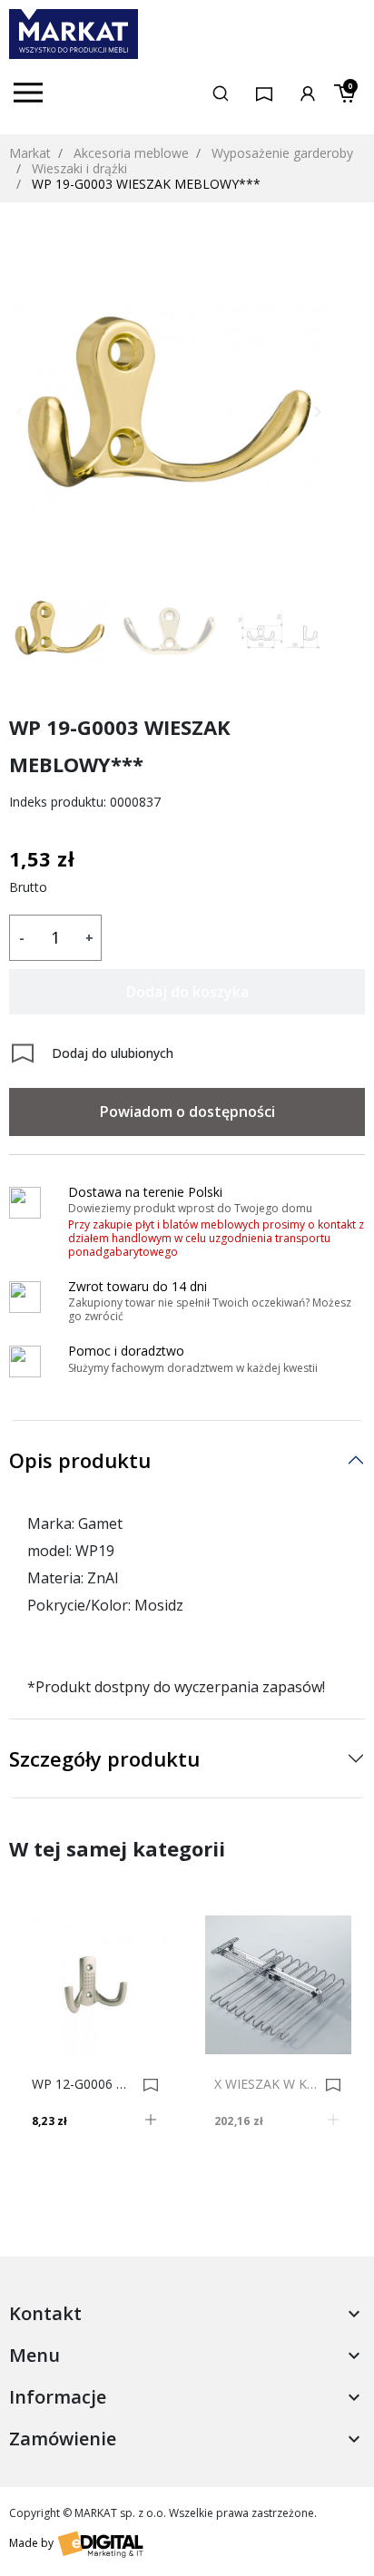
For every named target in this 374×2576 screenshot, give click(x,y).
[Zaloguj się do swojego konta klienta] (308, 92)
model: (49, 1551)
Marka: (51, 1523)
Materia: (55, 1578)
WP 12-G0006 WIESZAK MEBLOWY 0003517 (84, 2084)
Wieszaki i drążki (79, 168)
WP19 (95, 1551)
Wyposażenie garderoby (282, 153)
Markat (30, 153)
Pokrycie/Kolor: (79, 1605)
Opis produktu (80, 1460)
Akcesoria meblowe (131, 153)
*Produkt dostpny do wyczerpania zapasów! (176, 1687)
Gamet (100, 1523)
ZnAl (103, 1578)
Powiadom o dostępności (187, 1112)
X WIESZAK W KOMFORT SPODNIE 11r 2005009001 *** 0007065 (267, 2084)
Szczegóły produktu (104, 1758)
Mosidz (159, 1605)
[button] (221, 93)
